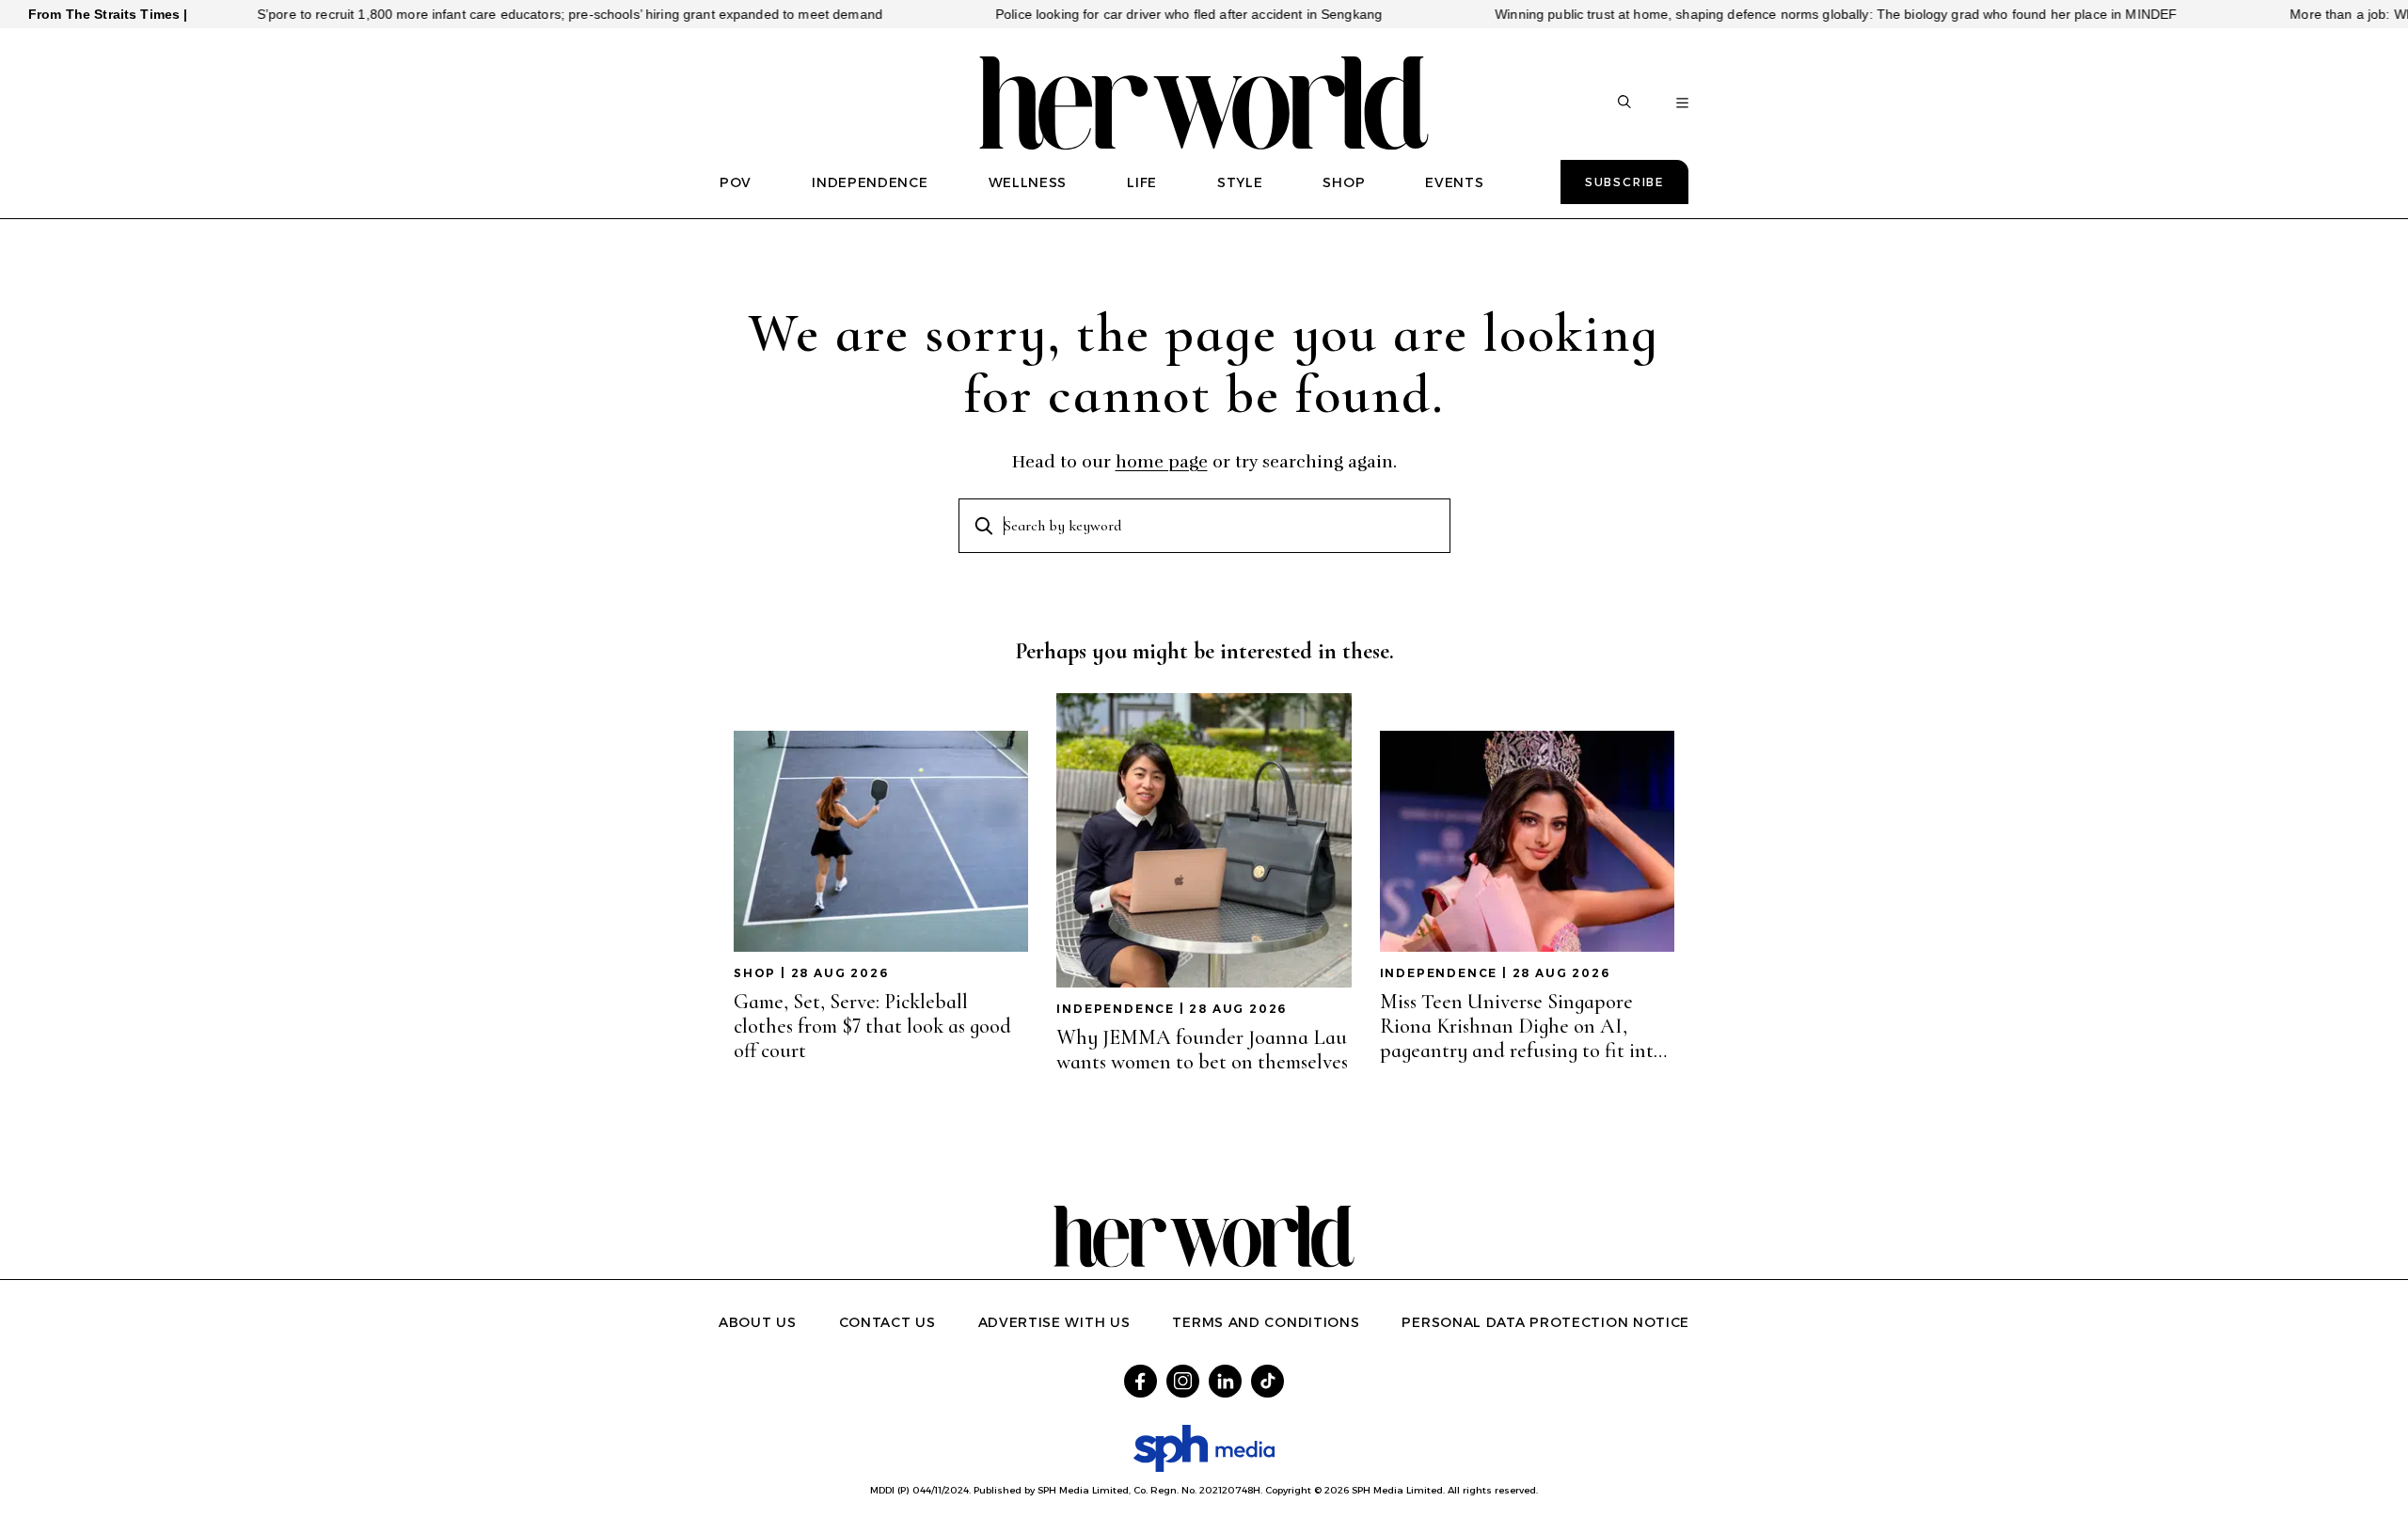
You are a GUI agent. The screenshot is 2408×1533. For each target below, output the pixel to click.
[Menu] (1682, 103)
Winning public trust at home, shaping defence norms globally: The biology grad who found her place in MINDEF (1786, 14)
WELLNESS (1028, 182)
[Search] (1624, 103)
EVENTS (1454, 182)
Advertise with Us (1054, 1322)
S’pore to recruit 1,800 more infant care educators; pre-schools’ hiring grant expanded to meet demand (520, 14)
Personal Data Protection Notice (1545, 1322)
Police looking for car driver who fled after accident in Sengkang (1139, 14)
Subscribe (1624, 182)
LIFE (1142, 182)
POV (736, 182)
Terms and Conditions (1266, 1322)
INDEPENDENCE (870, 182)
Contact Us (887, 1322)
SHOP (1344, 182)
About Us (758, 1322)
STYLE (1240, 182)
